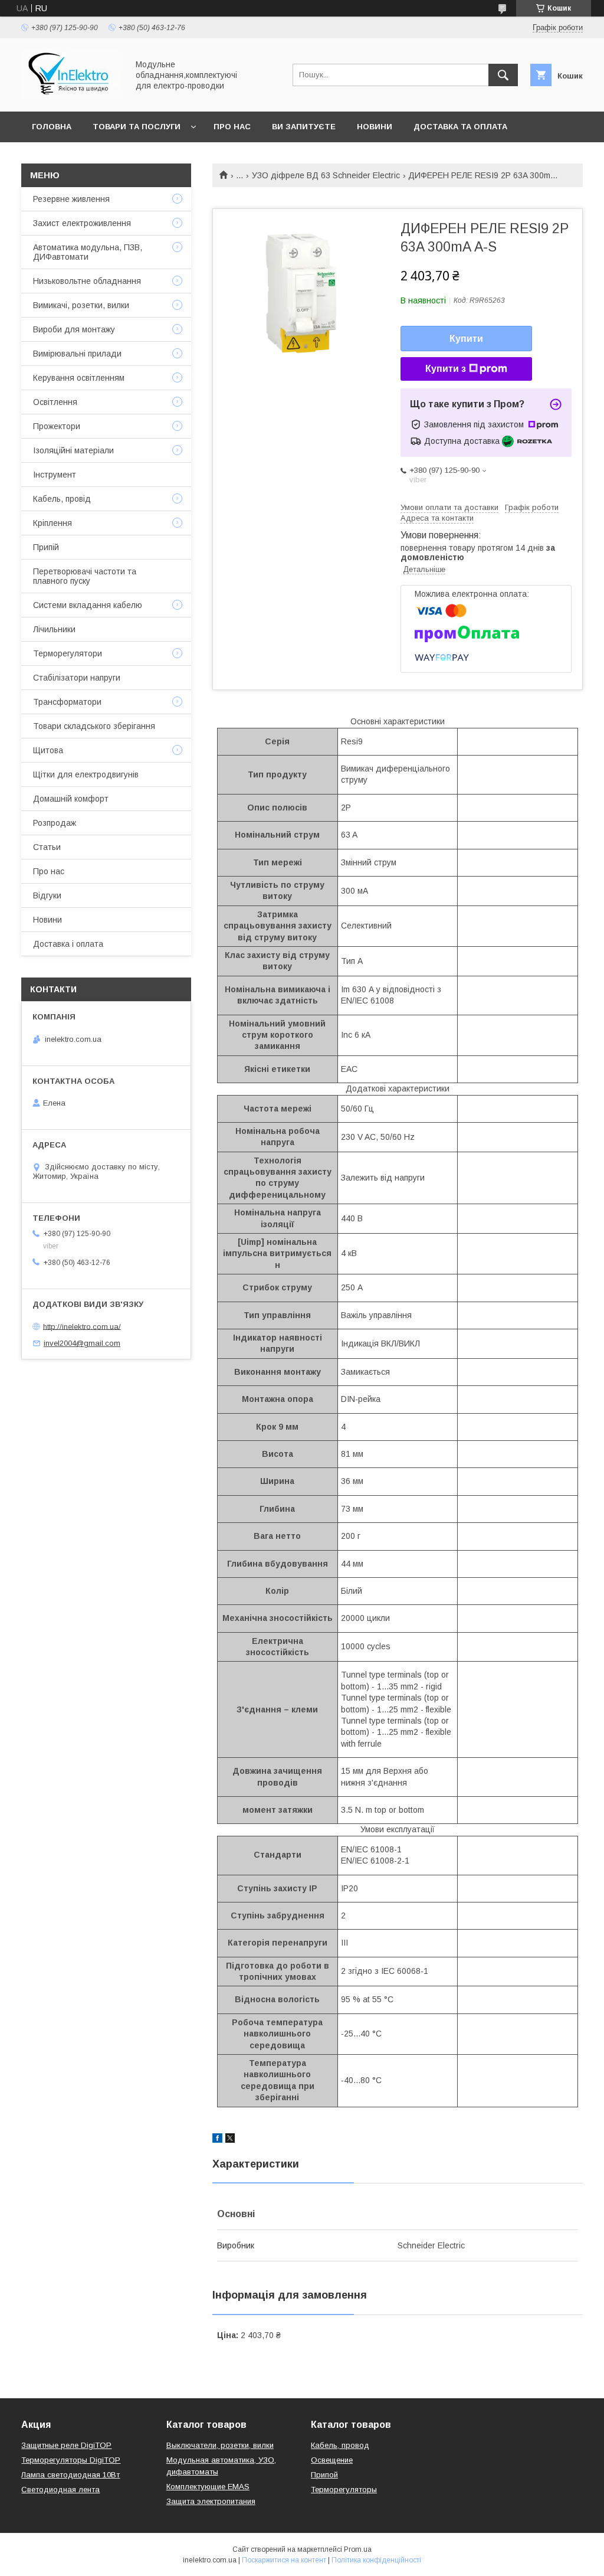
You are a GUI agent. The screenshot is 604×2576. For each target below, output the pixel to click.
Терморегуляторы (344, 2490)
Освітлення (55, 402)
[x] (230, 2140)
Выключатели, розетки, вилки (220, 2445)
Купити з (446, 369)
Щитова (48, 750)
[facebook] (217, 2140)
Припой (324, 2475)
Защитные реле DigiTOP (66, 2445)
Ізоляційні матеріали (73, 450)
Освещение (332, 2460)
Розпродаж (55, 823)
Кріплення (52, 523)
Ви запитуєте (304, 127)
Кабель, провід (62, 499)
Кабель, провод (340, 2445)
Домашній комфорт (71, 799)
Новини (375, 127)
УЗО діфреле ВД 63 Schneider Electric (326, 175)
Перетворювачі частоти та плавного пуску (85, 576)
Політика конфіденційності (376, 2560)
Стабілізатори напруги (77, 678)
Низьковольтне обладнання (87, 281)
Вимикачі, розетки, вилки (81, 305)
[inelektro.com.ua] (71, 96)
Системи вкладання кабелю (88, 605)
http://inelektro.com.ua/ (82, 1326)
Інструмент (55, 475)
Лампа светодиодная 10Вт (70, 2475)
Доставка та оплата (460, 127)
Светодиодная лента (60, 2490)
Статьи (47, 847)
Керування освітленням (79, 378)
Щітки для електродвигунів (86, 774)
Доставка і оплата (68, 944)
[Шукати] (503, 75)
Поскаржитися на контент (284, 2560)
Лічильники (54, 629)
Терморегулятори (68, 653)
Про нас (232, 127)
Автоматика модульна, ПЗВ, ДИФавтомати (88, 252)
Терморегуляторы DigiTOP (71, 2460)
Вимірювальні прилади (77, 354)
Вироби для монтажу (74, 329)
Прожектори (57, 426)
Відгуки (47, 895)
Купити (466, 339)
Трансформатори (67, 702)
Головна (52, 127)
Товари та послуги (137, 127)
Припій (46, 547)
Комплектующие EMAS (208, 2487)
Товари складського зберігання (94, 726)
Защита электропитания (211, 2501)
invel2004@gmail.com (82, 1343)
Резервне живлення (71, 199)
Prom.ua (358, 2549)
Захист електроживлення (82, 223)
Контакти (54, 157)
